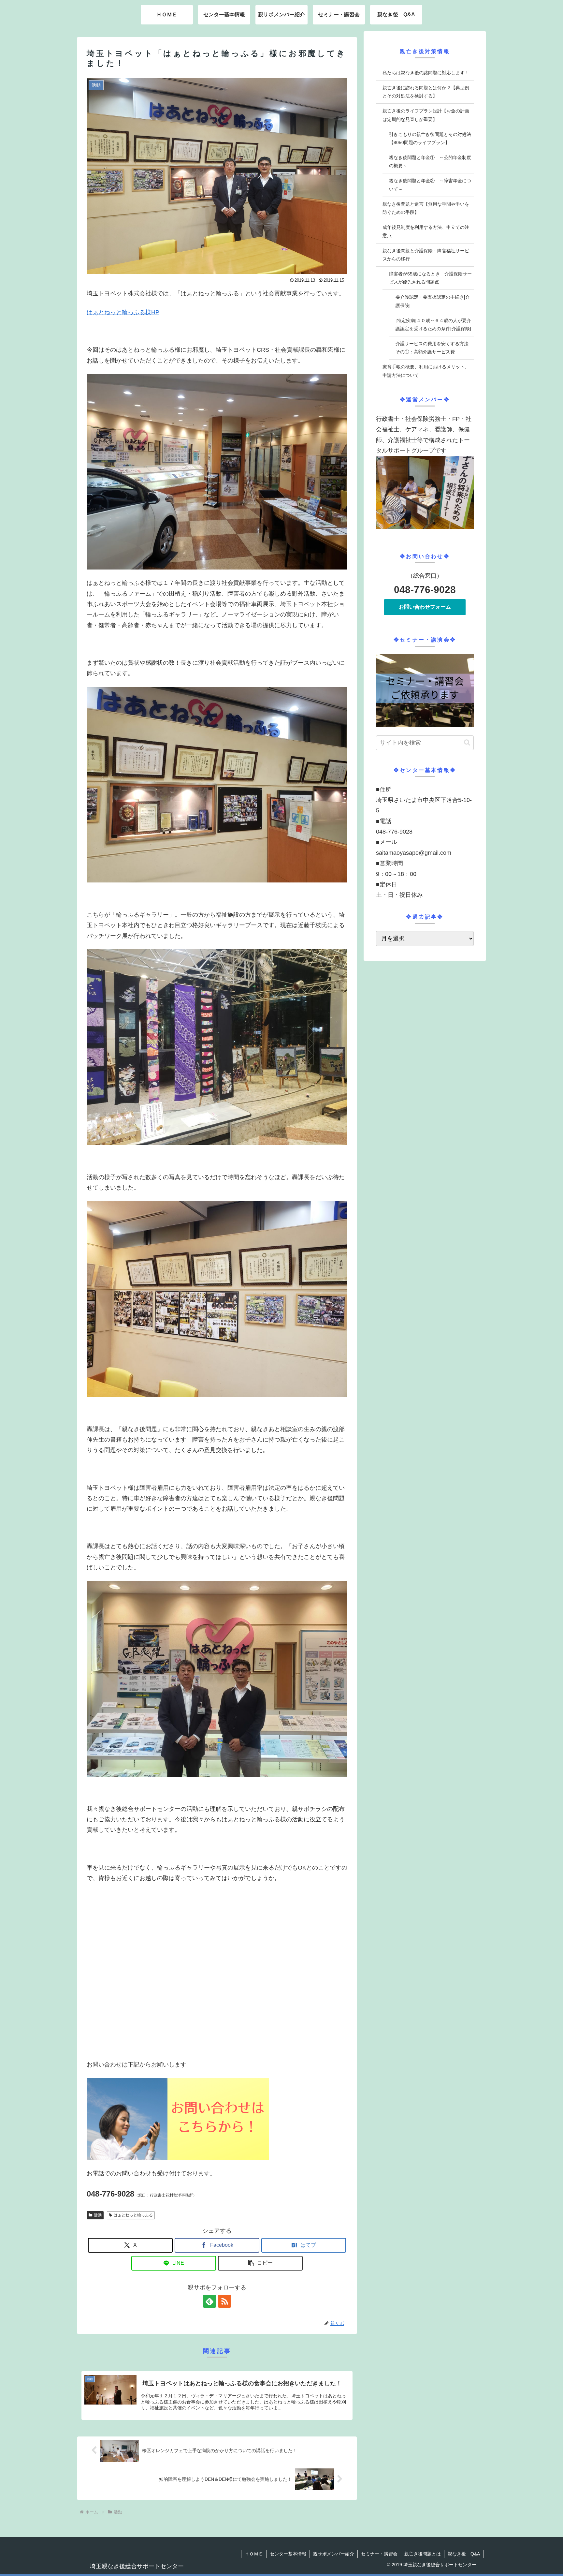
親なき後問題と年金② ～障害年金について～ (430, 185)
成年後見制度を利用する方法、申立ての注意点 (426, 231)
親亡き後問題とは (423, 2554)
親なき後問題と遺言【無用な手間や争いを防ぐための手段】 (426, 208)
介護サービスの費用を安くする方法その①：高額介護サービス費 (432, 348)
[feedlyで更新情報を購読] (209, 2301)
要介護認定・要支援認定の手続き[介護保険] (433, 301)
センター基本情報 (288, 2554)
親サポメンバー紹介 (334, 2554)
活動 (98, 2215)
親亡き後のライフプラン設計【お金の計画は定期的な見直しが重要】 (426, 115)
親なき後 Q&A (464, 2554)
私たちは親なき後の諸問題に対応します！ (426, 73)
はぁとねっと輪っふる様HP (123, 312)
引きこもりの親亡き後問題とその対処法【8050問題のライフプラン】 (430, 138)
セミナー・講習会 (379, 2554)
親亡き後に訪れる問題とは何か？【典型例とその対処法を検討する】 (426, 92)
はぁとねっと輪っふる (133, 2215)
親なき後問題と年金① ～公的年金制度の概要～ (430, 162)
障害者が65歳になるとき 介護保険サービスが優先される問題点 (430, 278)
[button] (260, 2263)
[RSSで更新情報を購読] (224, 2301)
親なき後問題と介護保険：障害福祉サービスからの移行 (426, 255)
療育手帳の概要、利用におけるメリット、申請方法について (426, 371)
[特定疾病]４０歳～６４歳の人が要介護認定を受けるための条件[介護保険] (433, 325)
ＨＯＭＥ (254, 2554)
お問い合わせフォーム (425, 607)
